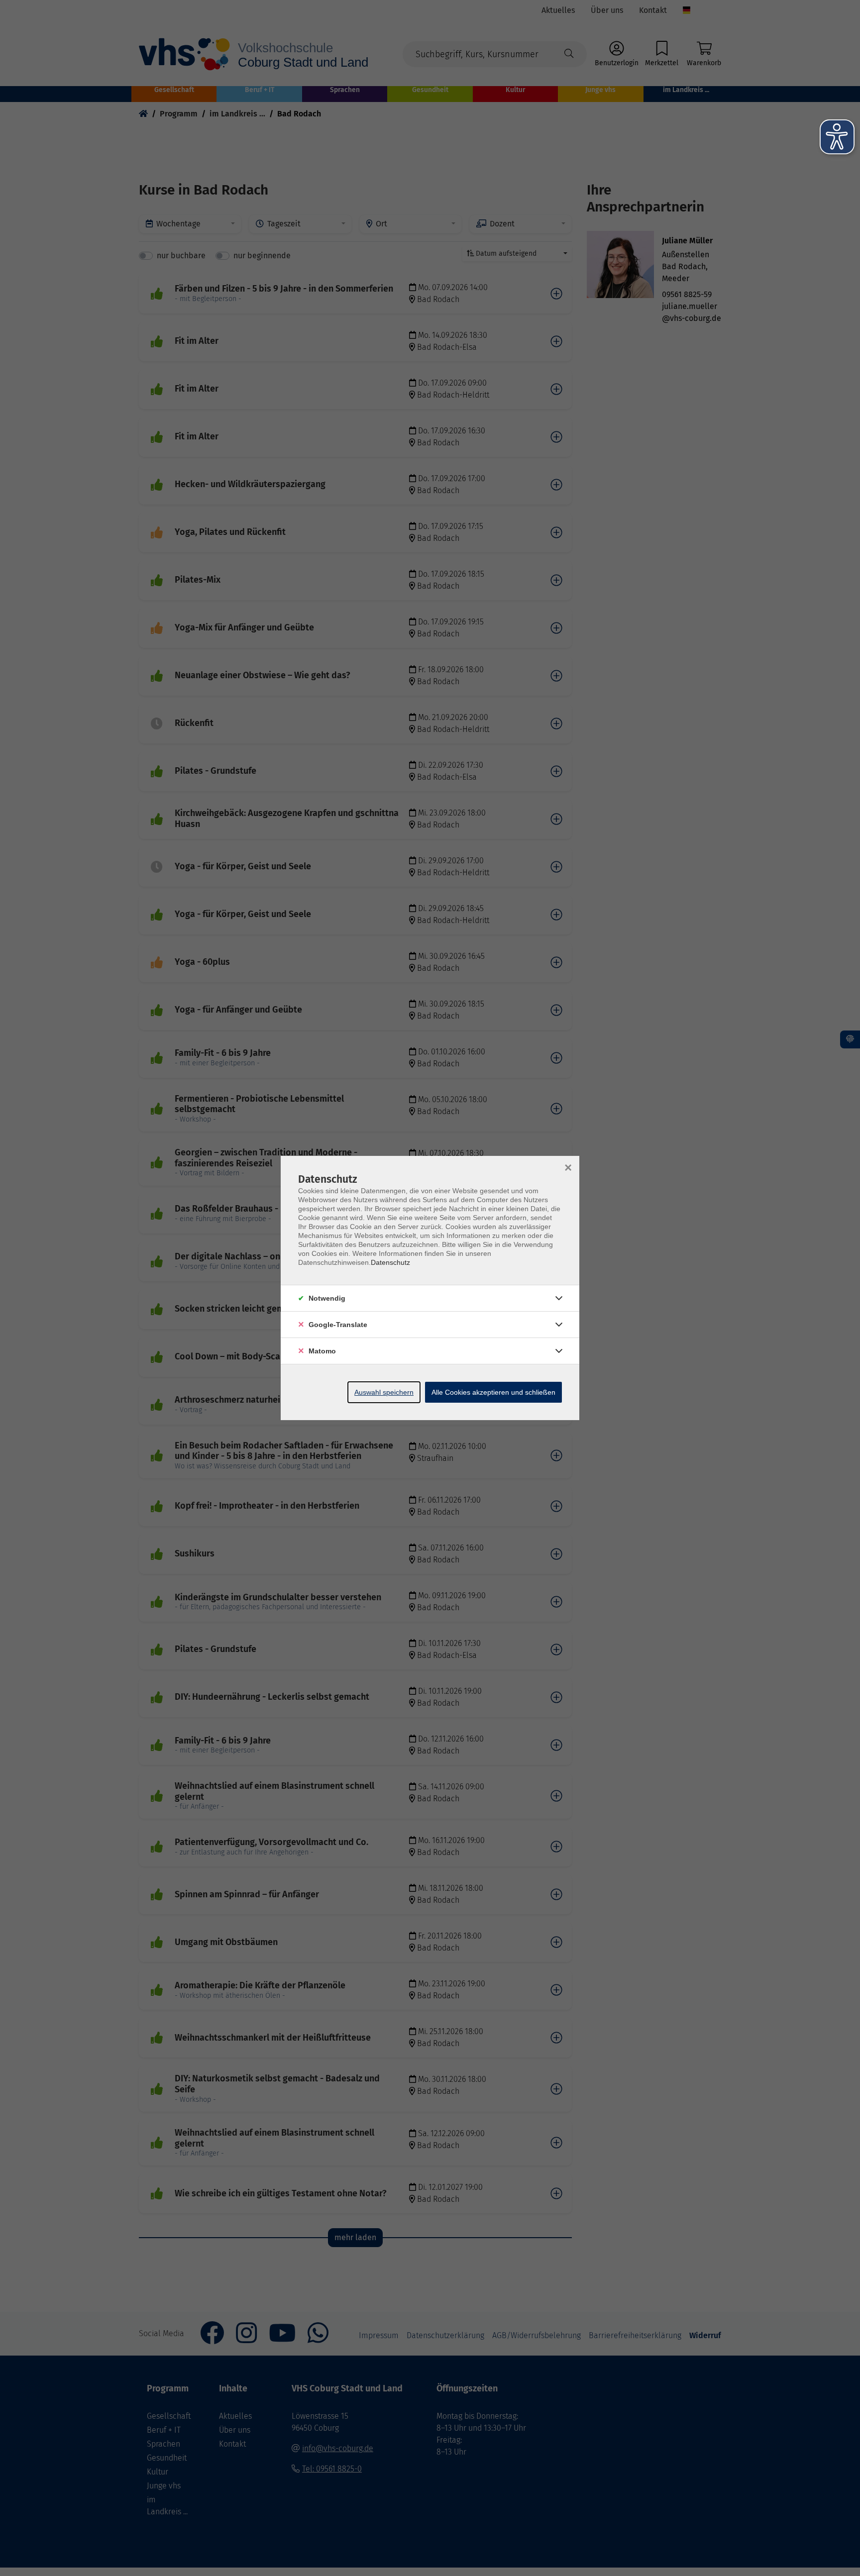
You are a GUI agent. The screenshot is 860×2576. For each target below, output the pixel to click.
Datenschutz (390, 1262)
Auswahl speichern (384, 1392)
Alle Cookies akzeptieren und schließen (493, 1392)
